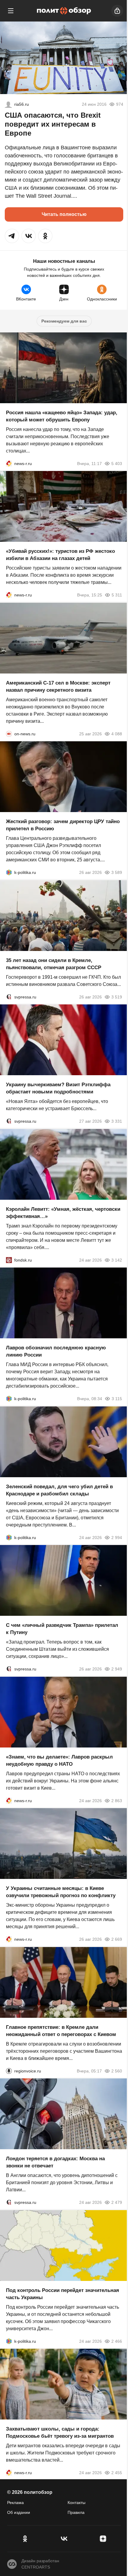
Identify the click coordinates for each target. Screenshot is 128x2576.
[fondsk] (9, 1260)
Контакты (77, 2503)
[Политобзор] (64, 11)
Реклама (15, 2503)
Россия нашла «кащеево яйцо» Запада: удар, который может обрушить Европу (62, 416)
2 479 (117, 2202)
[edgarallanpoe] (8, 104)
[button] (12, 236)
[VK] (64, 2539)
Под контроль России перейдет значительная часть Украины (63, 2294)
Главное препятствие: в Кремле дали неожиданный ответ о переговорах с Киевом (61, 2030)
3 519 (117, 997)
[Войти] (117, 11)
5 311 (117, 595)
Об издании (19, 2512)
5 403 (117, 463)
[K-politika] (9, 872)
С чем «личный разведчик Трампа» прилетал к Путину (62, 1629)
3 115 (117, 1399)
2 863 (117, 1800)
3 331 (117, 1121)
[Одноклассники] (25, 2539)
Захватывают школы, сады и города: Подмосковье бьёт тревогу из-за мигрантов (60, 2432)
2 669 (117, 1939)
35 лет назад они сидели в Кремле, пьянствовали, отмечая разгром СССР (54, 964)
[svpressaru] (9, 997)
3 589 (117, 872)
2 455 (117, 2473)
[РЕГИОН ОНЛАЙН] (9, 463)
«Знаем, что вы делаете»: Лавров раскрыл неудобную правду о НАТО (59, 1760)
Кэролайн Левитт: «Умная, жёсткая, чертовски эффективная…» (63, 1212)
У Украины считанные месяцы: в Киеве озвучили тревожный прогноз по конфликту (61, 1892)
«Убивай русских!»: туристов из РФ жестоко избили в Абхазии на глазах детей (60, 555)
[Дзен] (103, 2539)
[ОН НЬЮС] (9, 734)
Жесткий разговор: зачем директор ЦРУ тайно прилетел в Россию (63, 825)
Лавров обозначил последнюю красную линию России (56, 1351)
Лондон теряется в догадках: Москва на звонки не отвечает (55, 2162)
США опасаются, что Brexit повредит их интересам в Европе (53, 124)
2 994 (117, 1537)
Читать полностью (64, 214)
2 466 (117, 2341)
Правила (76, 2512)
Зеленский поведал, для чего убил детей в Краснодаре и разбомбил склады (59, 1490)
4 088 (117, 734)
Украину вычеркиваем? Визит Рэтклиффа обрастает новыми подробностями (58, 1088)
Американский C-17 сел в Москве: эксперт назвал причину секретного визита (58, 686)
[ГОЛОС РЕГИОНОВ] (9, 2071)
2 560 (117, 2071)
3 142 (117, 1260)
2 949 (117, 1669)
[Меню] (11, 11)
